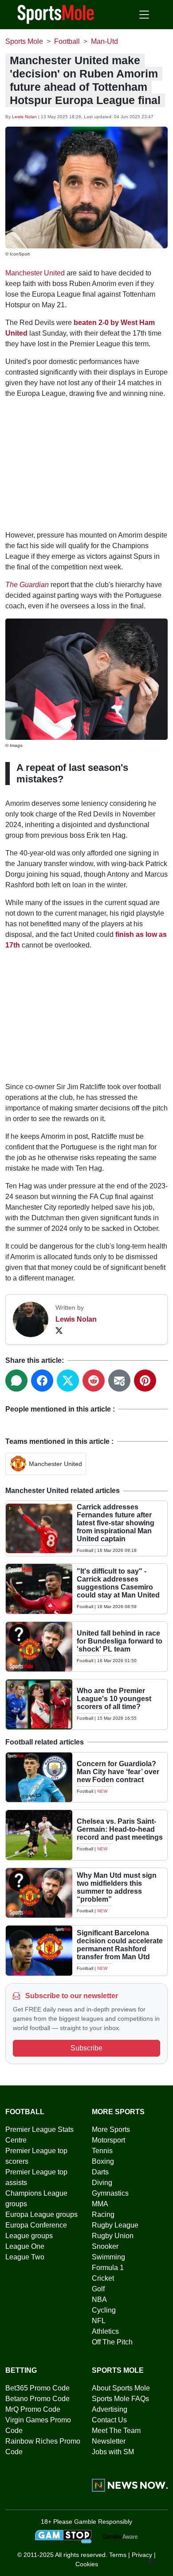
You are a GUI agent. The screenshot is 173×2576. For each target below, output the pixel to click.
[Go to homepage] (56, 14)
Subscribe (86, 2048)
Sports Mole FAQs (120, 2399)
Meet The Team (116, 2431)
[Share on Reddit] (94, 1381)
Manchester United (35, 273)
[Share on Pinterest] (145, 1381)
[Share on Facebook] (42, 1381)
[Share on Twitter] (68, 1381)
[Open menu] (144, 15)
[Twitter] (59, 1330)
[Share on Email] (119, 1381)
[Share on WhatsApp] (16, 1381)
